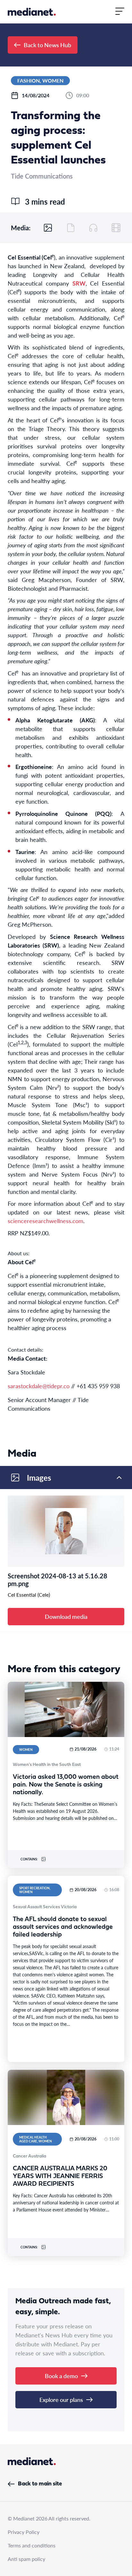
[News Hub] (32, 12)
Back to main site (40, 2484)
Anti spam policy (26, 2559)
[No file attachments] (71, 228)
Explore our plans (61, 2400)
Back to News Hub (47, 45)
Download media (66, 1616)
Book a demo (61, 2376)
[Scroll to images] (48, 228)
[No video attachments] (116, 228)
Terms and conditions (32, 2545)
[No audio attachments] (93, 228)
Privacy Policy (24, 2532)
